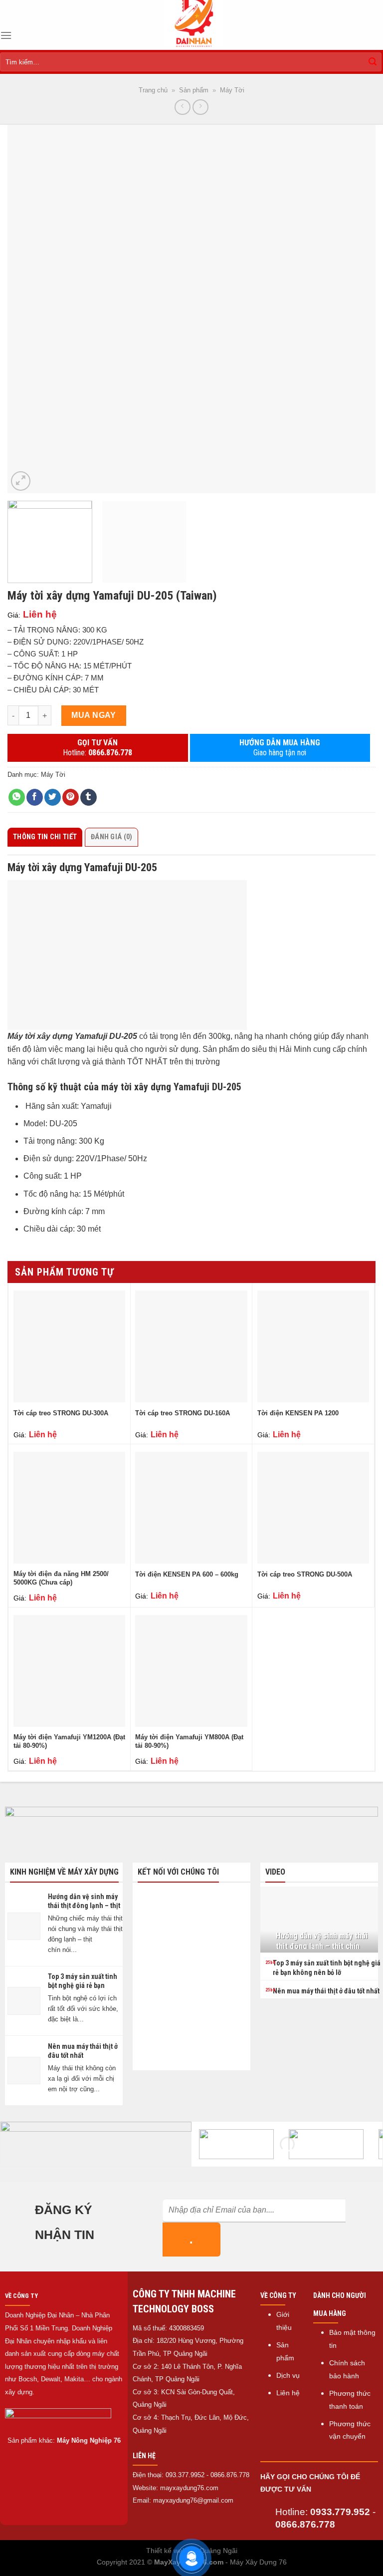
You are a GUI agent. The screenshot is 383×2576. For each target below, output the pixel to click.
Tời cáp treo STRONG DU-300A (61, 1413)
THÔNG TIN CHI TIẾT (45, 837)
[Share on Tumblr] (89, 797)
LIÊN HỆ (144, 2456)
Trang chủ (153, 90)
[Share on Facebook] (35, 797)
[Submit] (373, 62)
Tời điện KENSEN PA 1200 (298, 1413)
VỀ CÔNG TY (21, 2296)
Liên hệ (288, 2393)
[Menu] (6, 35)
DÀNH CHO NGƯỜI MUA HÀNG (340, 2304)
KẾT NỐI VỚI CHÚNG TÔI (178, 1872)
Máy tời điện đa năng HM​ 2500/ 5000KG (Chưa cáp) (61, 1578)
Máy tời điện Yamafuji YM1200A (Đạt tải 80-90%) (69, 1741)
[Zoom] (21, 481)
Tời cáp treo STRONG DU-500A (305, 1574)
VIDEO (275, 1872)
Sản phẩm (194, 90)
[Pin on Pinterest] (71, 797)
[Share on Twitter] (53, 797)
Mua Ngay (94, 715)
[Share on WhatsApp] (17, 797)
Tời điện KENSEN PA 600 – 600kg (187, 1574)
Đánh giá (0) (111, 837)
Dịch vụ (288, 2376)
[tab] (46, 837)
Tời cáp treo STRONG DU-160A (183, 1413)
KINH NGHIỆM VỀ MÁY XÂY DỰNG (64, 1872)
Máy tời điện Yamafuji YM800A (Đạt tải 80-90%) (189, 1741)
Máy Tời (232, 90)
